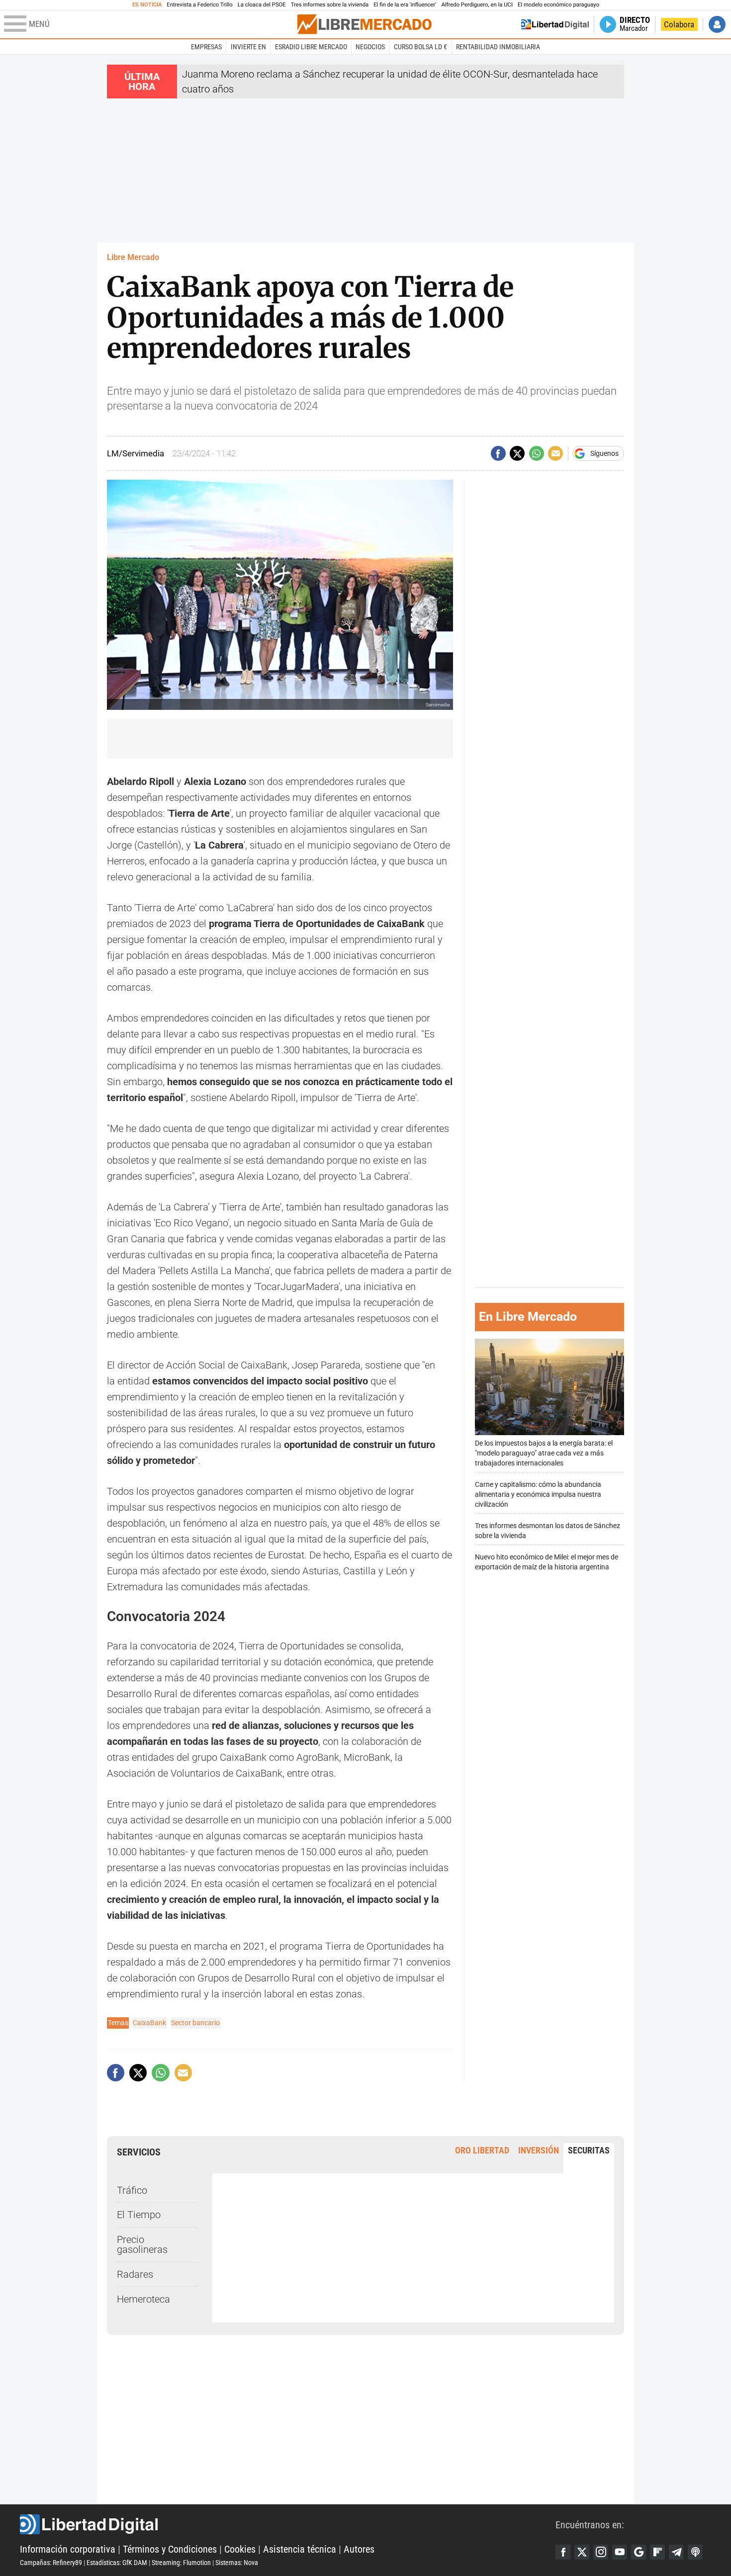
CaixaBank (149, 2023)
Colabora (679, 24)
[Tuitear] (517, 453)
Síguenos (604, 453)
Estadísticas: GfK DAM (117, 2563)
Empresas (206, 47)
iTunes (695, 2552)
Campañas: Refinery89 (51, 2563)
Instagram (601, 2552)
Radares (135, 2274)
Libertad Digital (288, 2524)
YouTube (620, 2552)
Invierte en (248, 47)
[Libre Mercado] (365, 24)
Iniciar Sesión (717, 24)
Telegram (676, 2552)
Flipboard (657, 2552)
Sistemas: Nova (237, 2563)
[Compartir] (498, 453)
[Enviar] (537, 453)
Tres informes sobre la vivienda (330, 5)
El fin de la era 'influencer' (405, 5)
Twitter (582, 2552)
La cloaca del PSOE (262, 5)
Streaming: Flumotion (181, 2563)
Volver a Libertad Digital (555, 24)
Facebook (563, 2552)
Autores (359, 2549)
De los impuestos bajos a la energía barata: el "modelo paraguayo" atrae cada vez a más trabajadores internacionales (544, 1453)
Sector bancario (195, 2023)
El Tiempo (139, 2215)
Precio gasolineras (142, 2244)
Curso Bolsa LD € (420, 47)
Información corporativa (68, 2549)
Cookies (240, 2549)
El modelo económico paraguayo (558, 5)
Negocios (370, 47)
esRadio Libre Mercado (311, 47)
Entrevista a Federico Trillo (199, 5)
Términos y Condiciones (170, 2549)
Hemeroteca (143, 2299)
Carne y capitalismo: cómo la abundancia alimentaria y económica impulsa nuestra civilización (538, 1495)
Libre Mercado (133, 257)
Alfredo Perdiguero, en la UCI (477, 5)
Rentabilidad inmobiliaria (498, 47)
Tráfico (132, 2190)
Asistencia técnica (300, 2549)
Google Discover (639, 2552)
